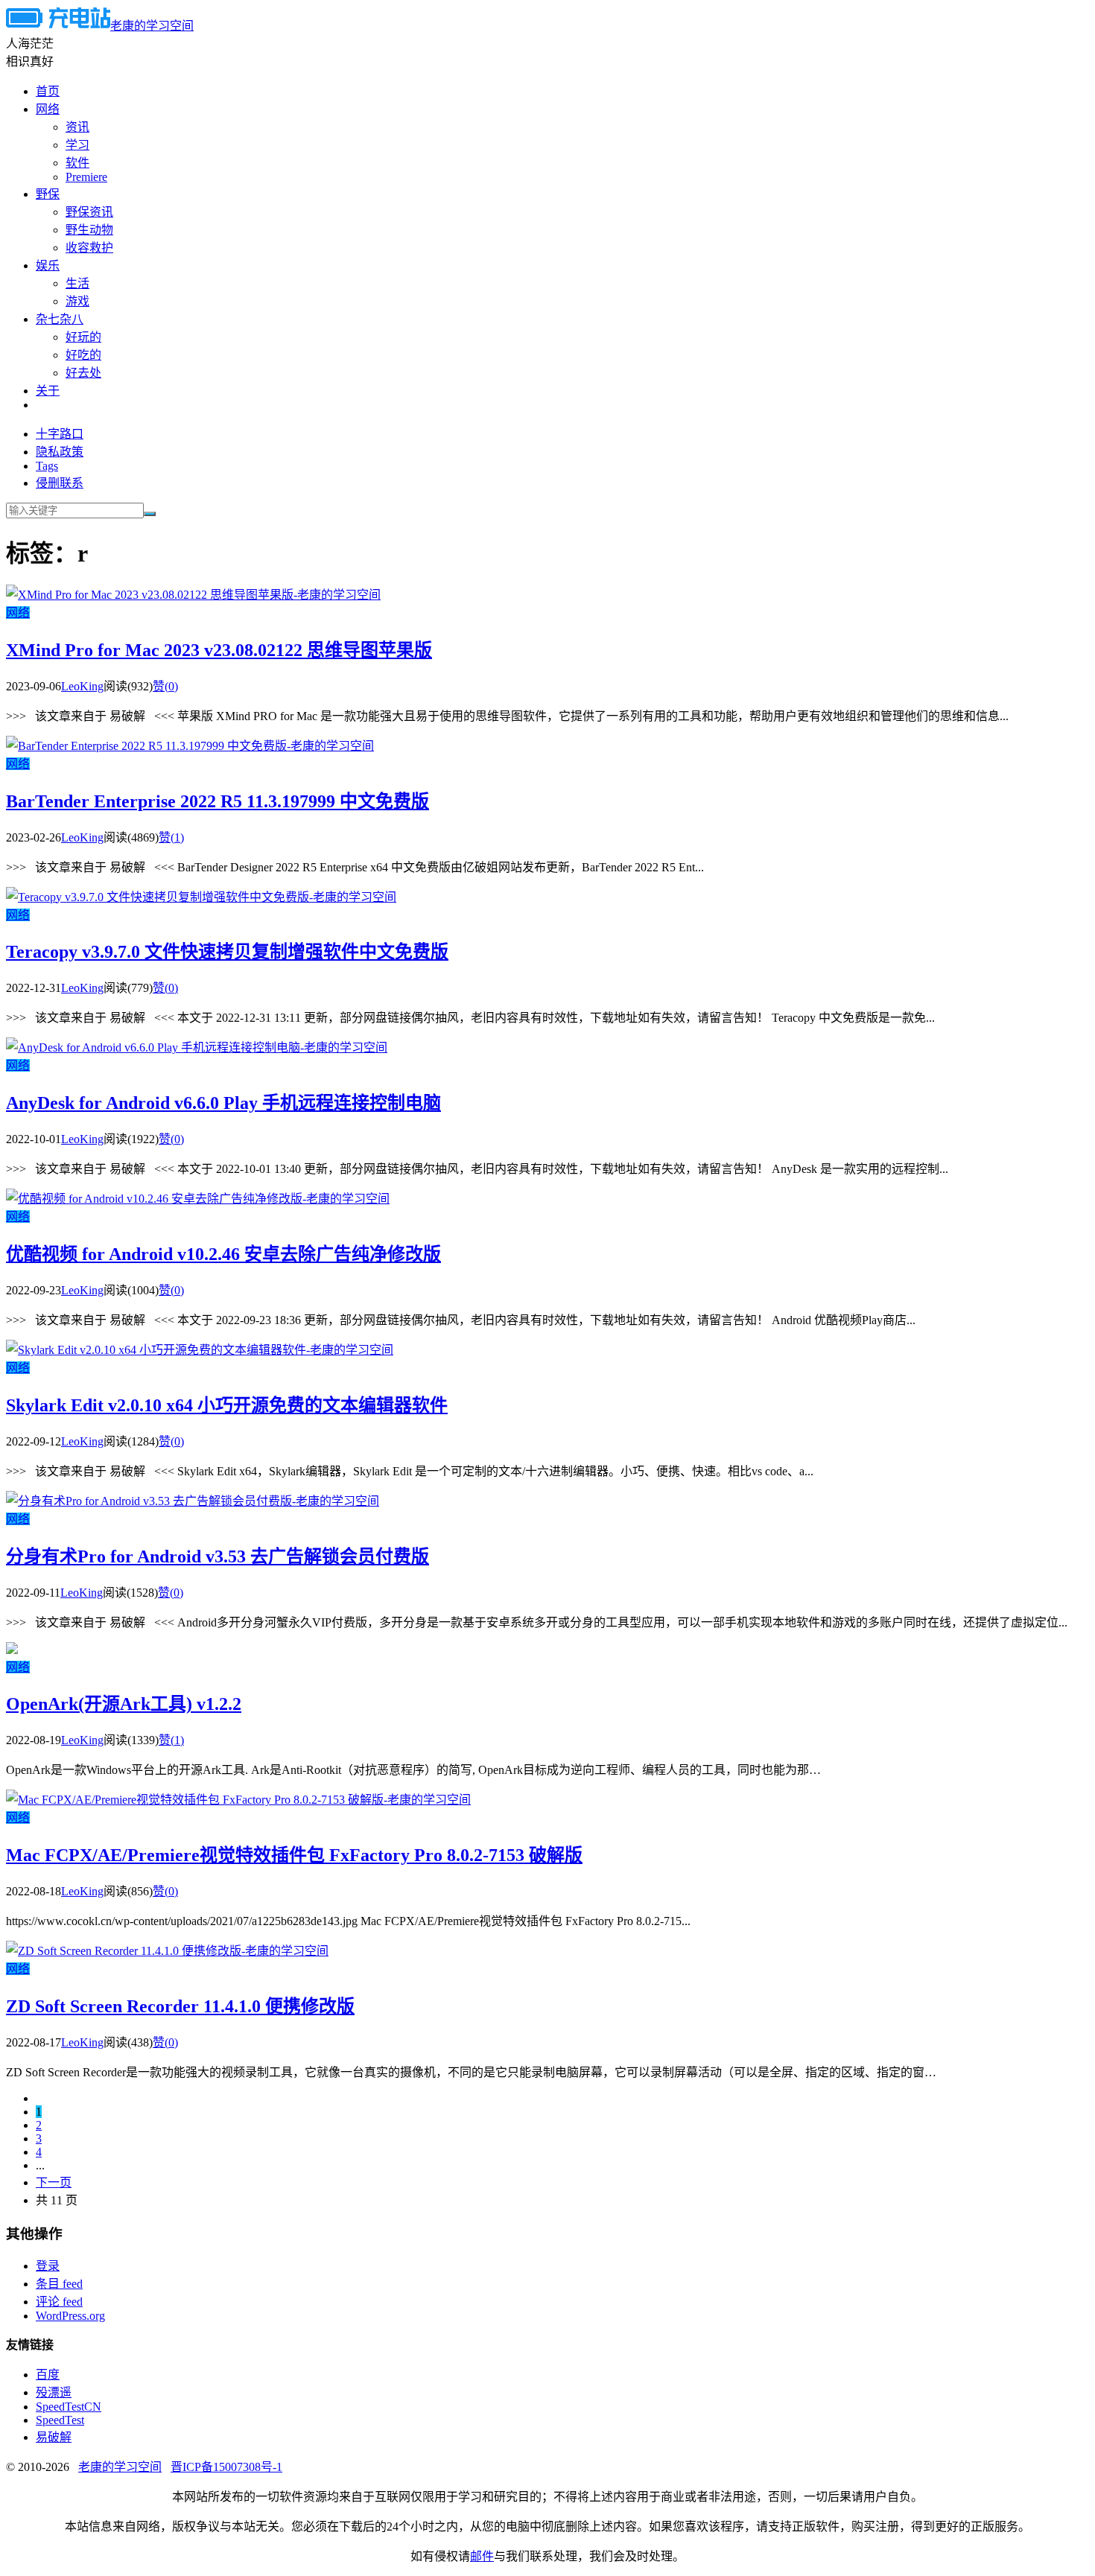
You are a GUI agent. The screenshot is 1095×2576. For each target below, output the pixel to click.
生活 (77, 283)
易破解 (54, 2437)
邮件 (482, 2556)
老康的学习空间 (152, 26)
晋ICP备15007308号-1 (226, 2467)
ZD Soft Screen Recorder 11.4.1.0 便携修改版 (180, 2006)
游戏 (77, 301)
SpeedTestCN (69, 2407)
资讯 (77, 127)
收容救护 (89, 248)
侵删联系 (60, 483)
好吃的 (83, 355)
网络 (48, 109)
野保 (48, 194)
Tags (47, 466)
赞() (165, 686)
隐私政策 (60, 452)
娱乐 (48, 265)
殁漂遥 (54, 2392)
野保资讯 (89, 212)
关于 (48, 391)
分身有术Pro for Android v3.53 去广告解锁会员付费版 (218, 1556)
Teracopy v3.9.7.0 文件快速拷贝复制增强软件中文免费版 (227, 952)
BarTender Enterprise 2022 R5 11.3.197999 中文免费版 (218, 801)
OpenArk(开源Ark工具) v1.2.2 (124, 1704)
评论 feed (59, 2302)
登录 (48, 2266)
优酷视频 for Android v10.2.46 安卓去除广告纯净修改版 (223, 1254)
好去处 (83, 373)
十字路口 (60, 434)
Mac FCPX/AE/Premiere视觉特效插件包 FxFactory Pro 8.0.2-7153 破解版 (294, 1855)
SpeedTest (60, 2420)
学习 (77, 145)
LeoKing (82, 686)
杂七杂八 (60, 319)
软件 (77, 163)
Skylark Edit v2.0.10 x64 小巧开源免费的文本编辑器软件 (227, 1405)
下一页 (54, 2182)
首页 (48, 91)
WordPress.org (70, 2316)
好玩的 (83, 337)
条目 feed (59, 2284)
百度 (48, 2375)
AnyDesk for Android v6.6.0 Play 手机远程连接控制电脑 (223, 1103)
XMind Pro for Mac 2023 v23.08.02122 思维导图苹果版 (219, 650)
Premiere (86, 177)
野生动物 (89, 230)
